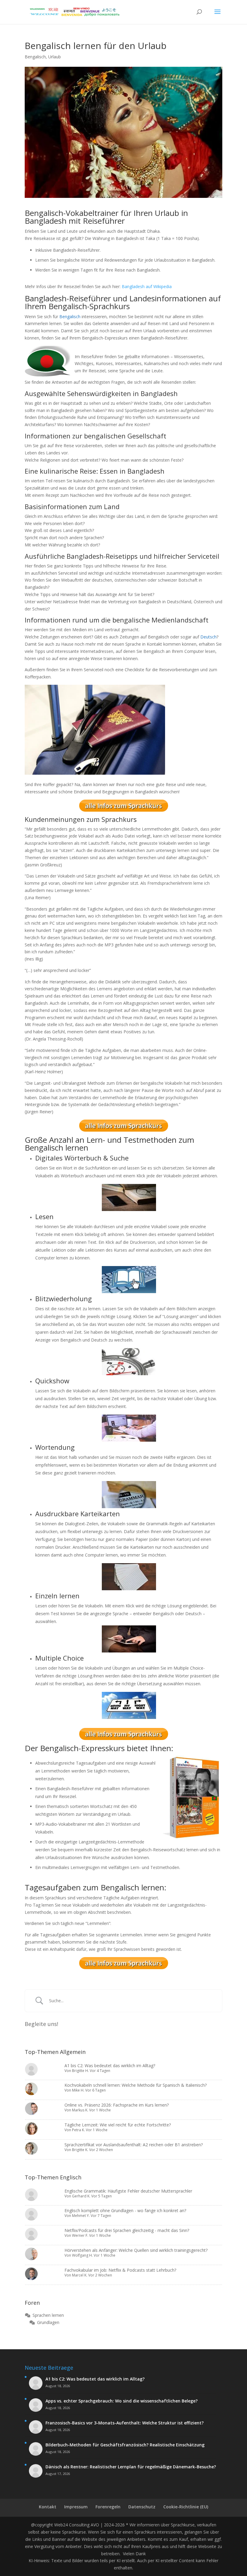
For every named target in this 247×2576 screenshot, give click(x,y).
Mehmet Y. (81, 2216)
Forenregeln (108, 2507)
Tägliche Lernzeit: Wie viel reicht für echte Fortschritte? (118, 2125)
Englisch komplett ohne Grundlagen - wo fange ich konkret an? (125, 2210)
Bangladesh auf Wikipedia (147, 286)
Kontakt (48, 2507)
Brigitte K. (80, 2150)
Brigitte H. (80, 2071)
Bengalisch (35, 57)
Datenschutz (142, 2507)
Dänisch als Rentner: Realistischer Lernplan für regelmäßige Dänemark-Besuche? (131, 2467)
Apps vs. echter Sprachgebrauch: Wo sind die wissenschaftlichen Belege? (122, 2401)
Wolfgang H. (82, 2255)
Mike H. (78, 2090)
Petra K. (78, 2130)
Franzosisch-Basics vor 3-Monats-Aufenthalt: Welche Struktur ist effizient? (125, 2423)
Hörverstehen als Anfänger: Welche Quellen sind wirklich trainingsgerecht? (136, 2250)
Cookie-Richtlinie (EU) (186, 2507)
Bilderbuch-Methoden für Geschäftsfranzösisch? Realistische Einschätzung (125, 2445)
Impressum (76, 2507)
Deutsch (208, 637)
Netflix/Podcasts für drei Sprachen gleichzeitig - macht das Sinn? (127, 2230)
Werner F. (80, 2235)
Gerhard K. (81, 2196)
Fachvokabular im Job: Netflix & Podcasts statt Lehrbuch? (120, 2270)
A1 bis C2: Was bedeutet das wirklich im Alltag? (110, 2066)
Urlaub (55, 57)
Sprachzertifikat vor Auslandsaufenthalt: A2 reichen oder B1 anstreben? (134, 2145)
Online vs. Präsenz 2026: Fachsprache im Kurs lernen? (117, 2105)
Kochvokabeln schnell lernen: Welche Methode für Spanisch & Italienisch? (136, 2085)
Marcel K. (80, 2275)
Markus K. (80, 2110)
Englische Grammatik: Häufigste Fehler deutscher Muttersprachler (128, 2191)
